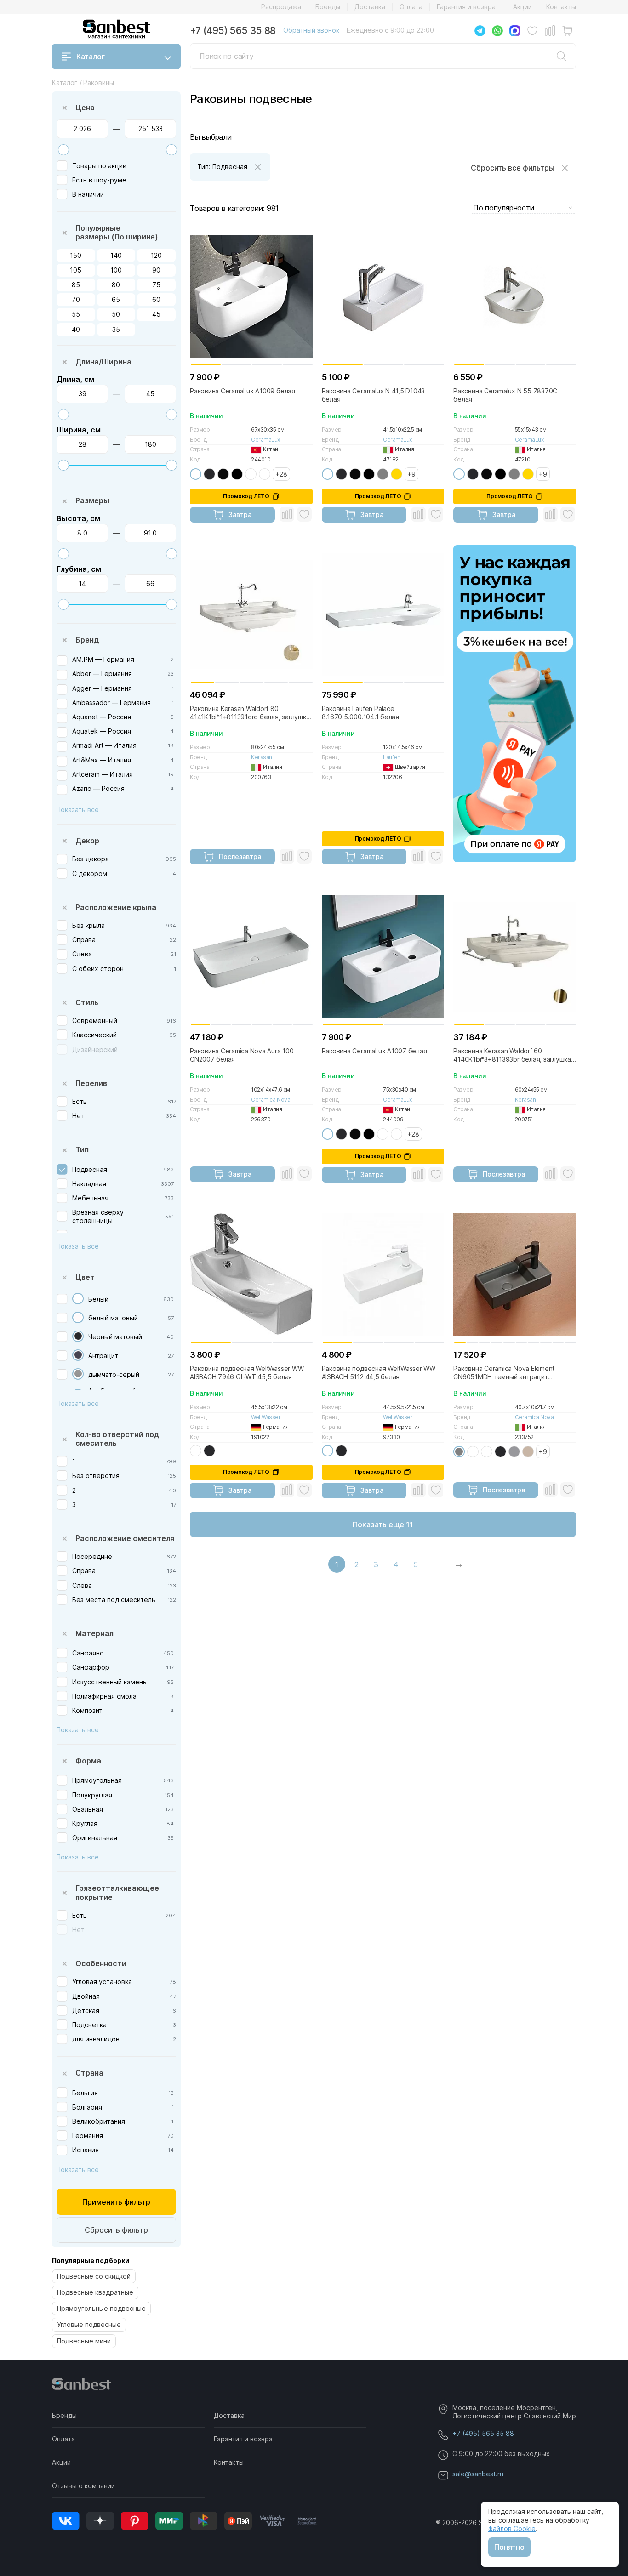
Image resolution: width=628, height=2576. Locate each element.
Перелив (91, 1083)
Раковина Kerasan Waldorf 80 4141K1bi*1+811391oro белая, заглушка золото (250, 713)
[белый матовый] (78, 1317)
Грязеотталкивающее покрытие (117, 1892)
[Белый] (78, 1299)
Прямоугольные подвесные (101, 2308)
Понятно (509, 2547)
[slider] (63, 150)
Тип (82, 1149)
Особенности (101, 1963)
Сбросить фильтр (116, 2230)
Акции (522, 7)
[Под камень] (251, 474)
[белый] (196, 474)
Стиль (87, 1002)
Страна (89, 2073)
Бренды (328, 7)
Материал (94, 1633)
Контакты (561, 7)
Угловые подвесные (89, 2324)
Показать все (78, 810)
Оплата (411, 7)
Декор (87, 841)
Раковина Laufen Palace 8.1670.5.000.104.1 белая (360, 713)
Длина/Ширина (103, 362)
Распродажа (281, 7)
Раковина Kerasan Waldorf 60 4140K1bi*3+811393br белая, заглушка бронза (512, 1055)
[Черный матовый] (78, 1336)
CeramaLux (265, 440)
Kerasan (262, 757)
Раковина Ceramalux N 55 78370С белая (505, 395)
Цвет (85, 1277)
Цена (85, 108)
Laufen (391, 757)
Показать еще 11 (383, 1524)
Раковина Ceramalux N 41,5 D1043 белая (374, 395)
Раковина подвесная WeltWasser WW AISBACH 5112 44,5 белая (379, 1373)
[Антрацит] (78, 1355)
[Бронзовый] (265, 474)
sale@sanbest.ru (478, 2474)
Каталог (91, 57)
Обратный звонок (311, 30)
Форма (88, 1761)
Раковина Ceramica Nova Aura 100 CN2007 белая (242, 1055)
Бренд (87, 640)
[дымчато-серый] (78, 1374)
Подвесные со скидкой (94, 2276)
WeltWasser (266, 1417)
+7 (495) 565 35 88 (233, 31)
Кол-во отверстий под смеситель (117, 1439)
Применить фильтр (116, 2202)
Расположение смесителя (125, 1538)
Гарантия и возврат (468, 7)
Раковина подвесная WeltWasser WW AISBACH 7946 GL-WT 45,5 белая (247, 1373)
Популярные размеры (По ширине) (117, 232)
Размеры (92, 500)
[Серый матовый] (514, 1452)
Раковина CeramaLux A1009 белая (243, 391)
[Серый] (383, 474)
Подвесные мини (84, 2341)
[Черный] (237, 474)
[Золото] (397, 474)
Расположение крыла (116, 907)
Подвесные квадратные (95, 2292)
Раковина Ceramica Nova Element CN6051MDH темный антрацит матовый (504, 1373)
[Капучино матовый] (528, 1452)
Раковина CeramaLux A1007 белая (374, 1051)
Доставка (370, 7)
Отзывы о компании (83, 2486)
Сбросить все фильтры (513, 168)
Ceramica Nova (271, 1100)
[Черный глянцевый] (223, 474)
